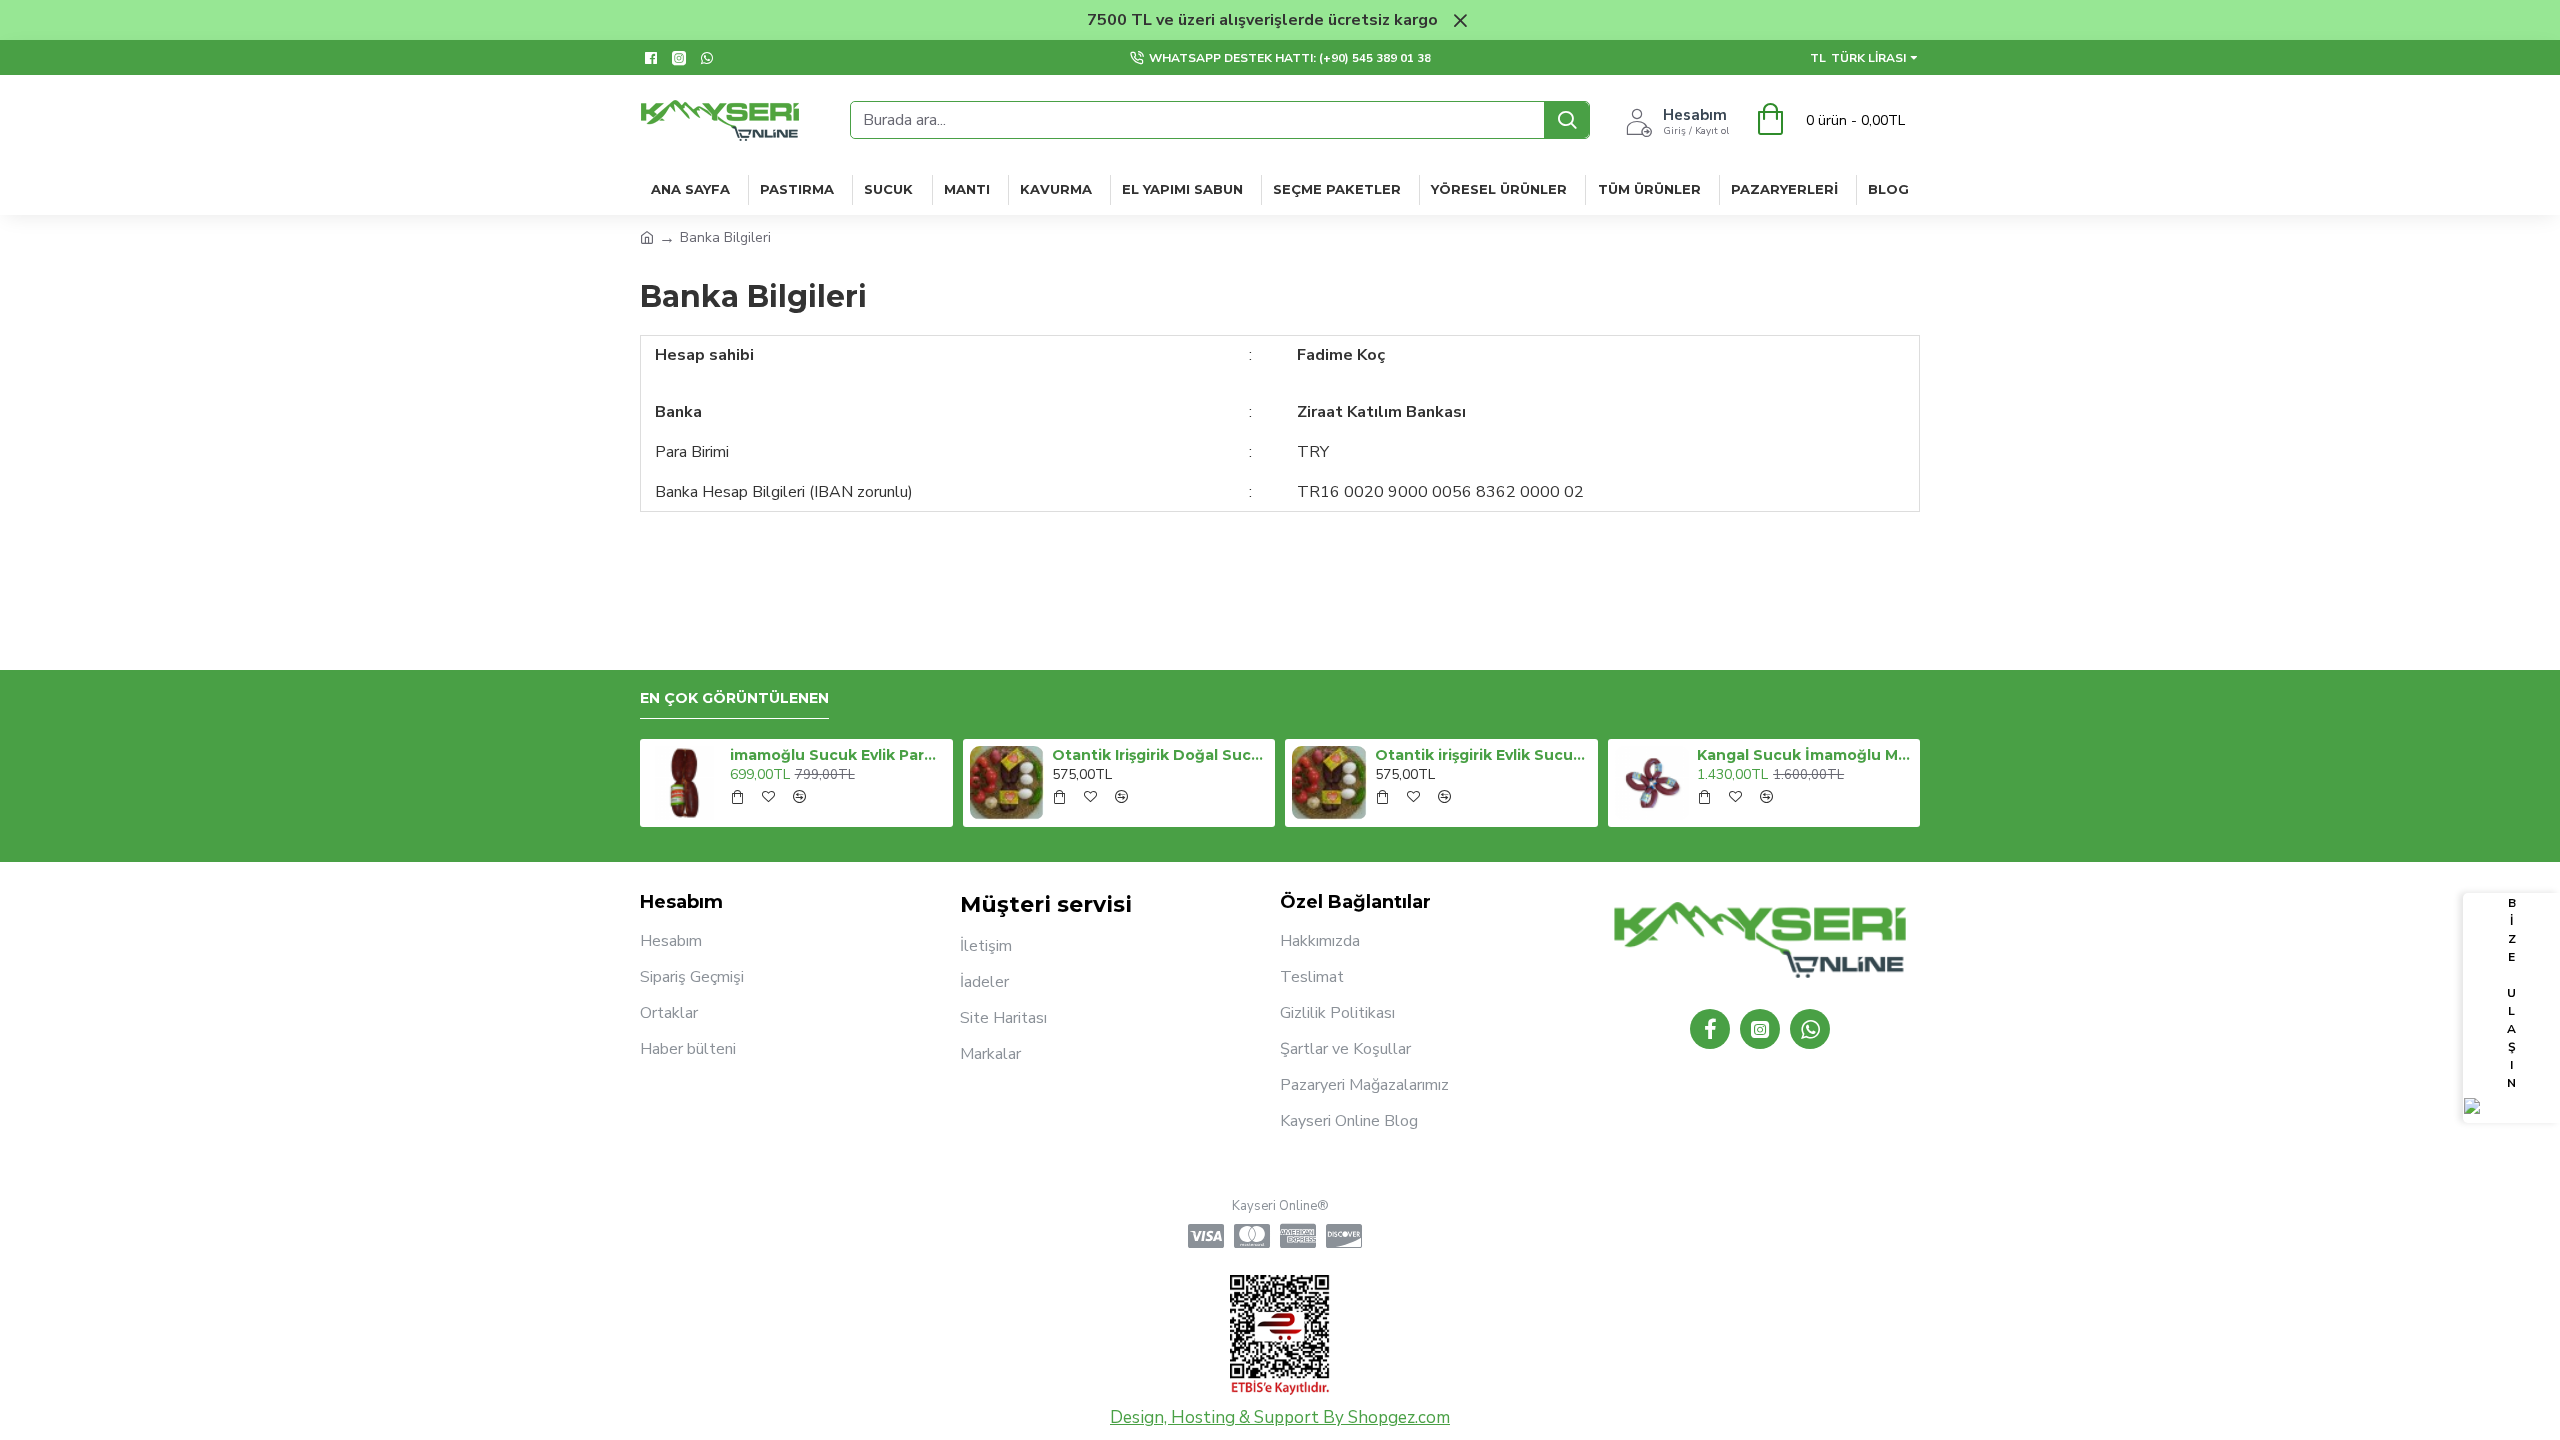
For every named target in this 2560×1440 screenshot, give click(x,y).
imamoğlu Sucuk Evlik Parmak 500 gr (838, 755)
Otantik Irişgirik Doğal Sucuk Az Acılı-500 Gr (1160, 755)
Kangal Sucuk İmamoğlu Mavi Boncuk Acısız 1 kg (1805, 755)
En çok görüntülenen (734, 698)
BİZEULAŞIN (2511, 993)
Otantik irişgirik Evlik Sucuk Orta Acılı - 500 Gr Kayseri (1483, 755)
